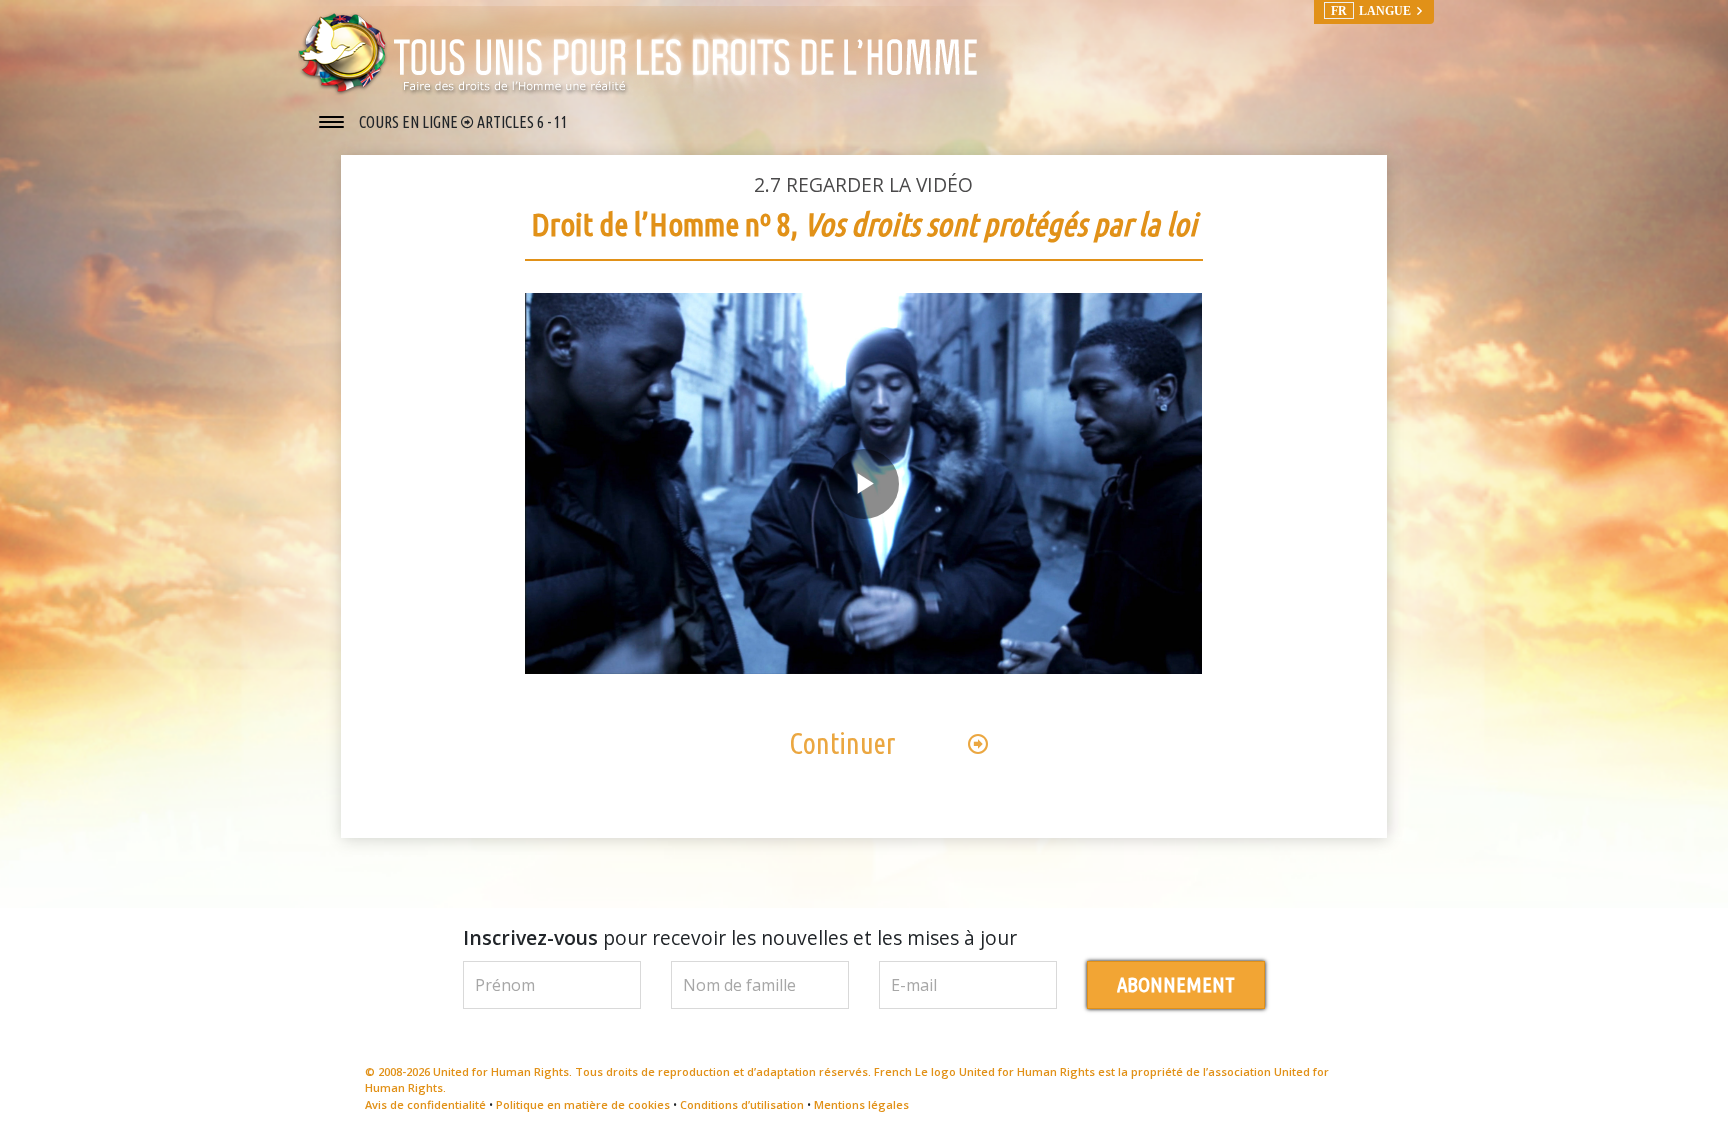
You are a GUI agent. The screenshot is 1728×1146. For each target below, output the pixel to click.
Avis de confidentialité (425, 1104)
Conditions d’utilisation (742, 1104)
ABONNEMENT (1176, 984)
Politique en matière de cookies (583, 1104)
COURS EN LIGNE (410, 122)
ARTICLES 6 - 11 (522, 122)
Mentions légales (861, 1104)
